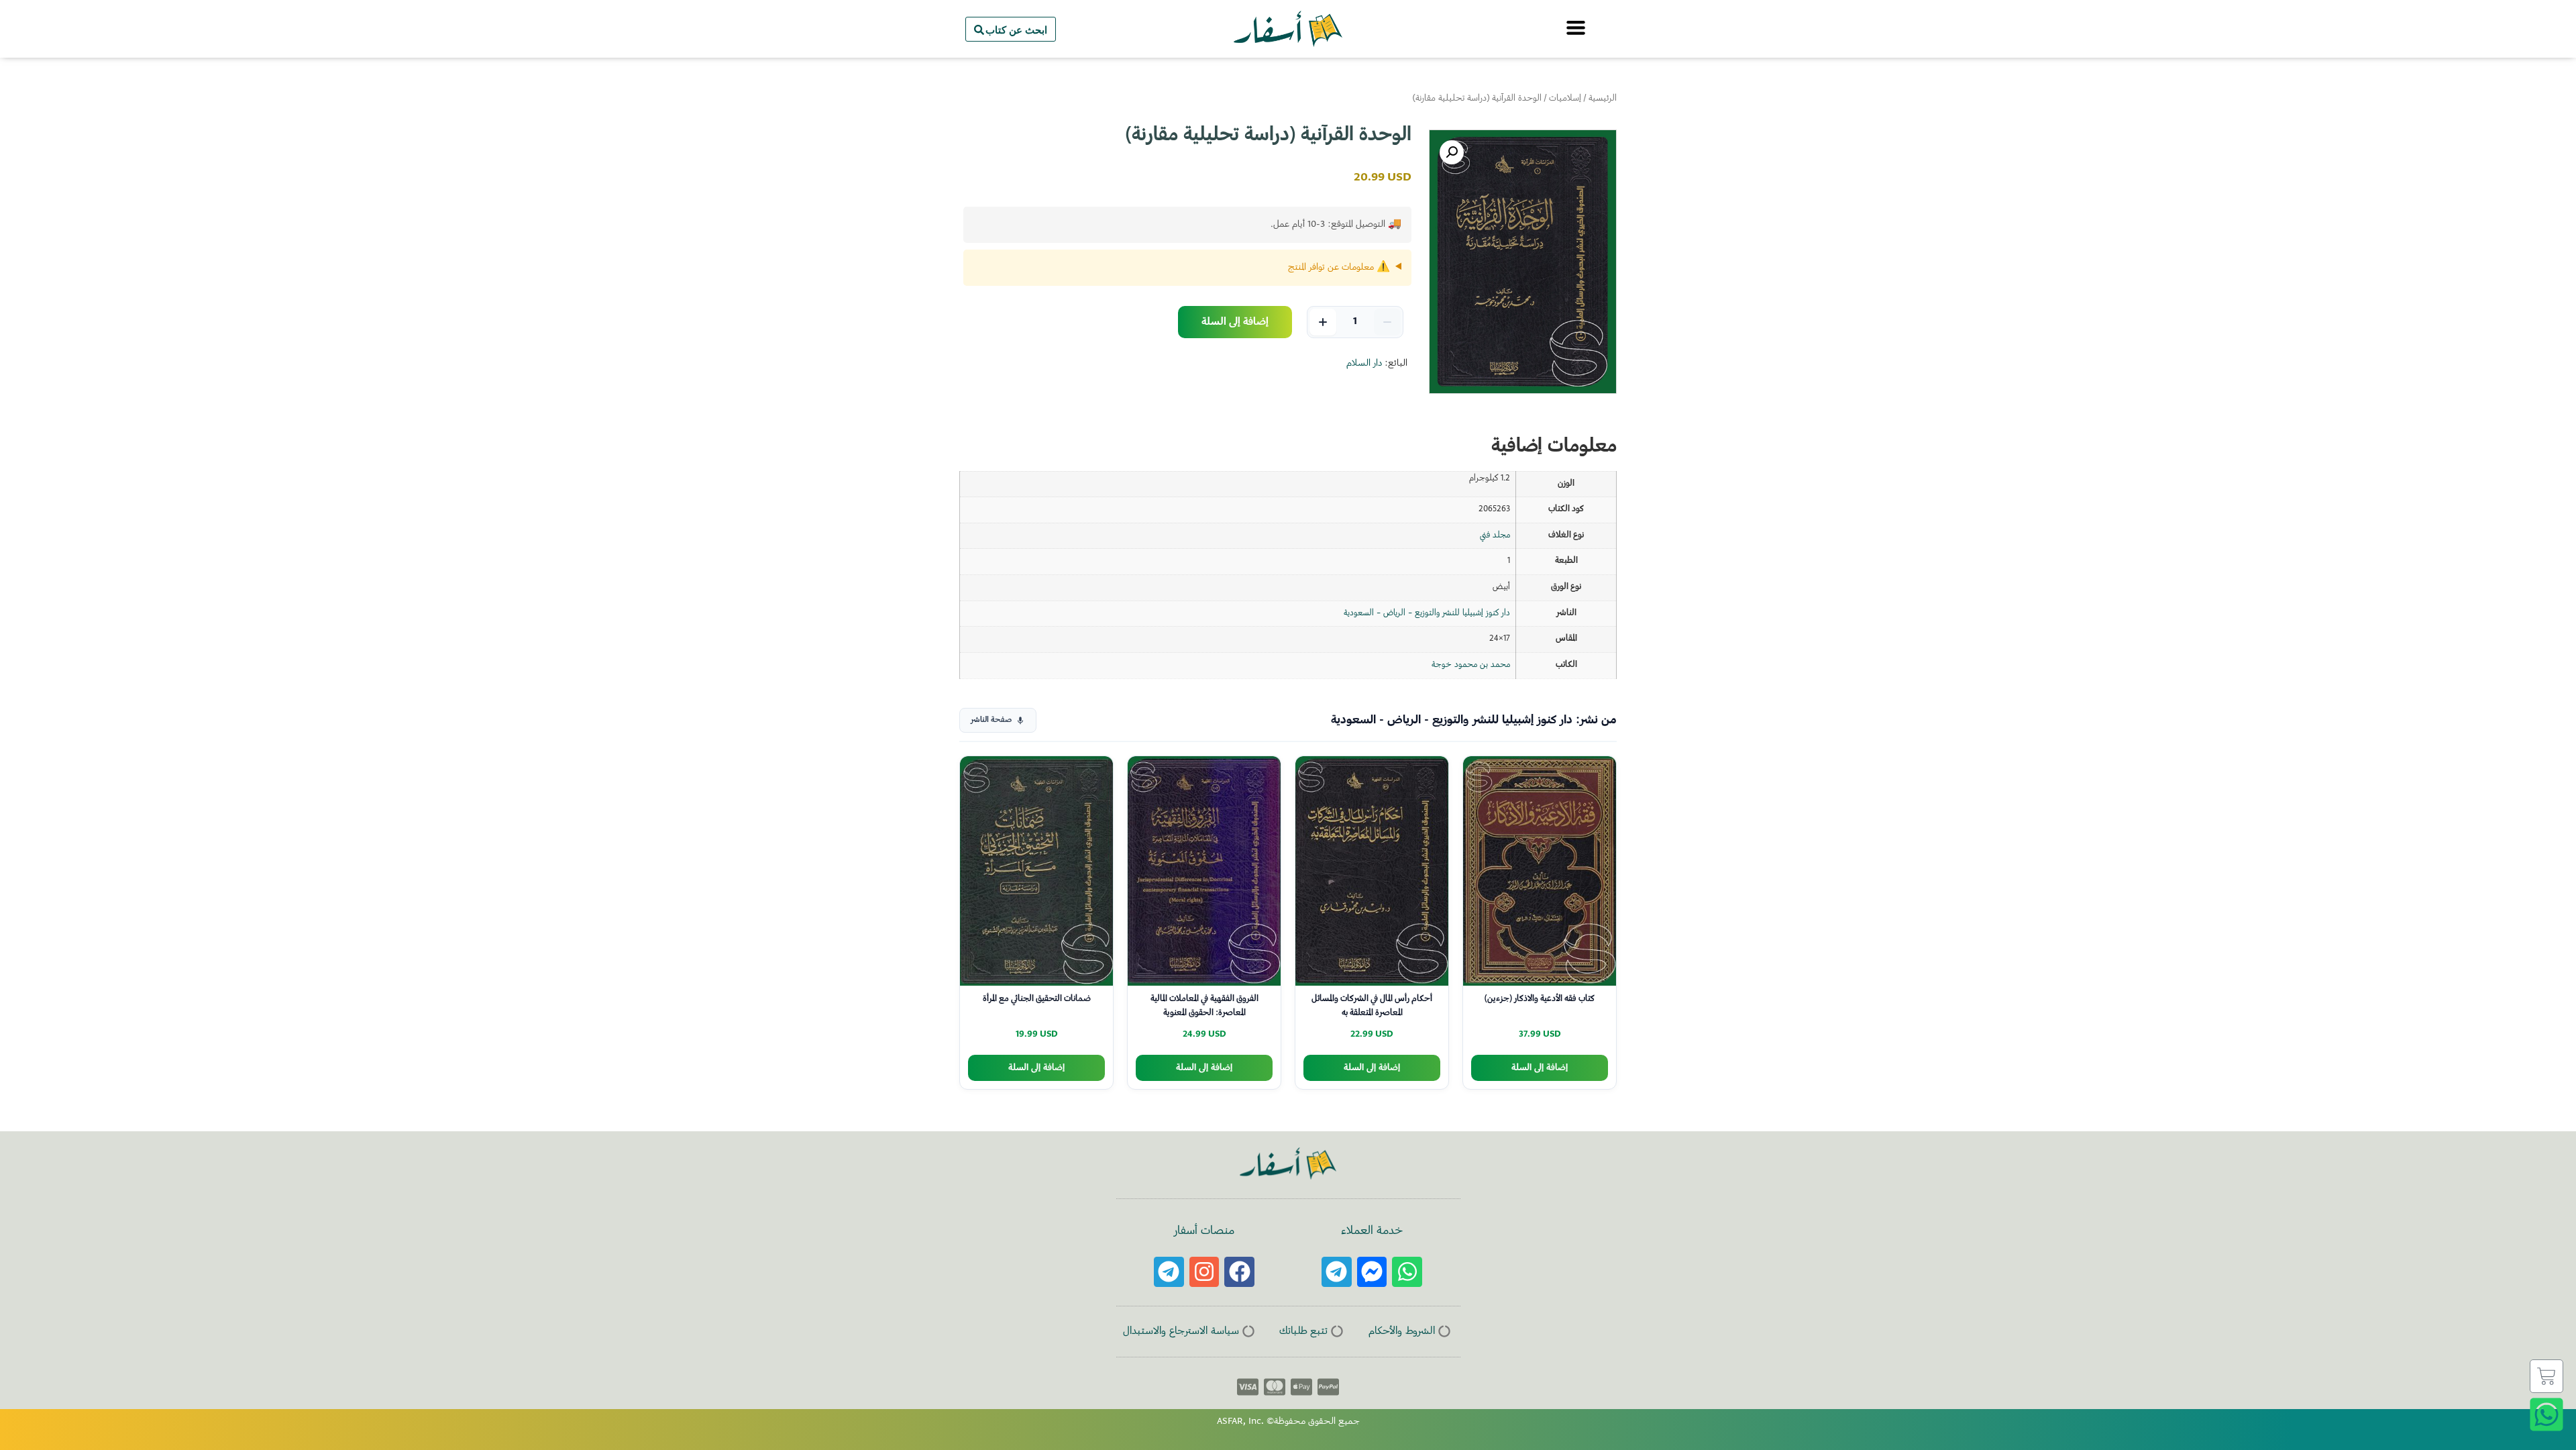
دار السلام (1364, 364)
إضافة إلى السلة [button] (1540, 1068)
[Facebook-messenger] (1372, 1272)
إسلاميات (1565, 99)
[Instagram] (1204, 1272)
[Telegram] (1337, 1272)
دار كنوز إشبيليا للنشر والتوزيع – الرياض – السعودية (1427, 613)
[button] (1452, 152)
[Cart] (2546, 1376)
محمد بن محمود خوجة (1471, 665)
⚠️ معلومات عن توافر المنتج (1339, 268)
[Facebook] (1239, 1272)
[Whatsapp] (1407, 1272)
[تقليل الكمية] (1387, 322)
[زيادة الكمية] (1323, 322)
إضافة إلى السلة (1235, 322)
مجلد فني (1495, 535)
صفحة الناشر (991, 720)
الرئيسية (1603, 99)
